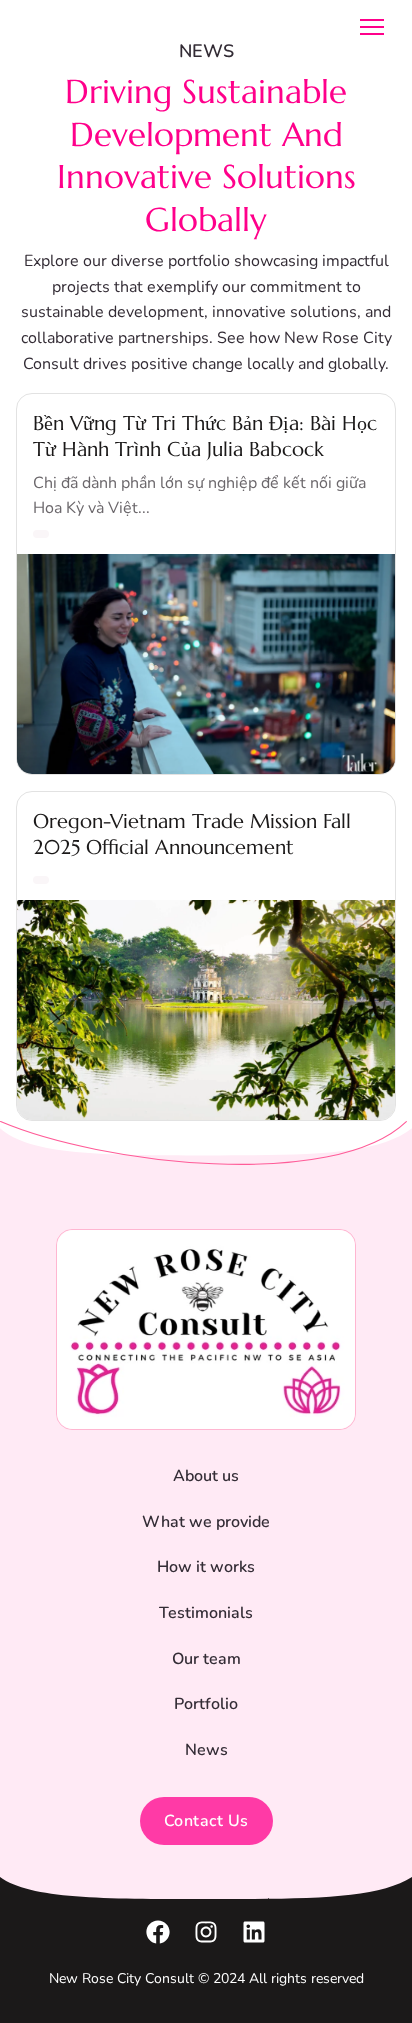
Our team (206, 1659)
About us (206, 1476)
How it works (206, 1567)
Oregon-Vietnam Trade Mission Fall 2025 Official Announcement (192, 834)
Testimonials (206, 1613)
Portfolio (206, 1704)
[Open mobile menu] (372, 27)
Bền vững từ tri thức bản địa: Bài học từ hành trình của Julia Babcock (205, 436)
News (206, 1750)
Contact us (206, 1821)
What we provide (206, 1522)
